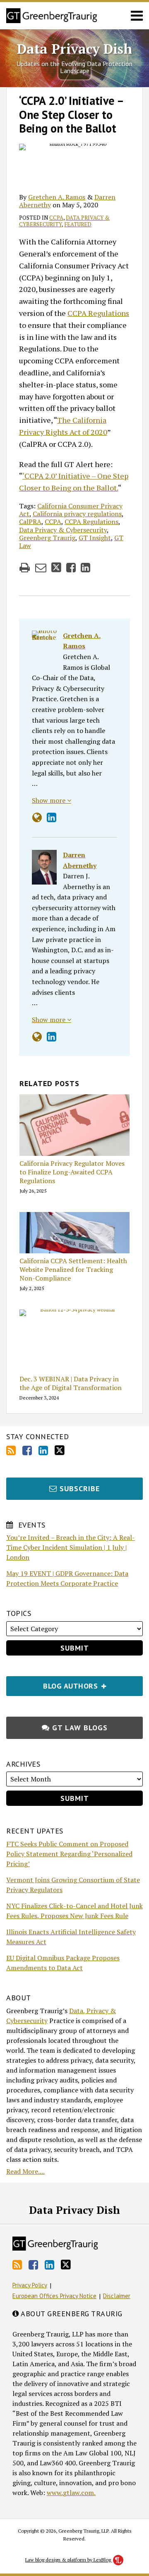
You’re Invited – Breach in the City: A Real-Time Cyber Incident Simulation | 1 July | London (71, 1547)
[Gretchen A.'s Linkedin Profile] (52, 817)
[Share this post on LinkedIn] (85, 568)
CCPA (56, 218)
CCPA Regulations (98, 313)
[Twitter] (60, 1450)
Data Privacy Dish (74, 49)
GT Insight (95, 538)
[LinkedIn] (43, 1450)
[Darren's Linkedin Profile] (52, 1037)
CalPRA (30, 522)
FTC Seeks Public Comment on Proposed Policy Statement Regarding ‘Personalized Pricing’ (69, 1854)
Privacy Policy (30, 2285)
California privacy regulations (77, 514)
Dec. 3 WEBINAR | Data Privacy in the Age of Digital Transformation (71, 1383)
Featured (78, 224)
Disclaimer (117, 2296)
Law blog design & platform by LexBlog (69, 2560)
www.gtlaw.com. (71, 2493)
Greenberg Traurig (47, 538)
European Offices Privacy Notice (54, 2296)
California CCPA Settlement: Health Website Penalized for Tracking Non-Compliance (73, 1269)
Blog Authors (53, 1683)
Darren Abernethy (80, 860)
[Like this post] (71, 568)
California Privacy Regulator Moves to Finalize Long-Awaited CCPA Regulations (72, 1172)
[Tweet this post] (56, 568)
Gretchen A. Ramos (57, 197)
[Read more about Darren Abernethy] (37, 1037)
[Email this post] (41, 568)
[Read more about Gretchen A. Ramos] (37, 817)
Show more (49, 800)
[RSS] (11, 1450)
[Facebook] (27, 1450)
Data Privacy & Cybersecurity (63, 530)
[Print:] (25, 567)
